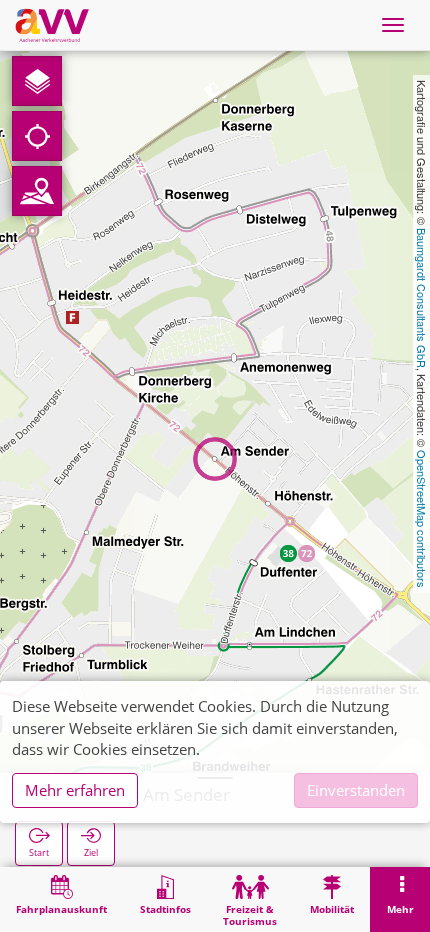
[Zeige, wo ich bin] (37, 136)
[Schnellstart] (37, 81)
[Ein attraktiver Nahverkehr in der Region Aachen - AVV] (52, 25)
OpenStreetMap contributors (422, 519)
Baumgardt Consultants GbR (422, 298)
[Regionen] (37, 191)
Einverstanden (356, 790)
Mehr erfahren (75, 790)
